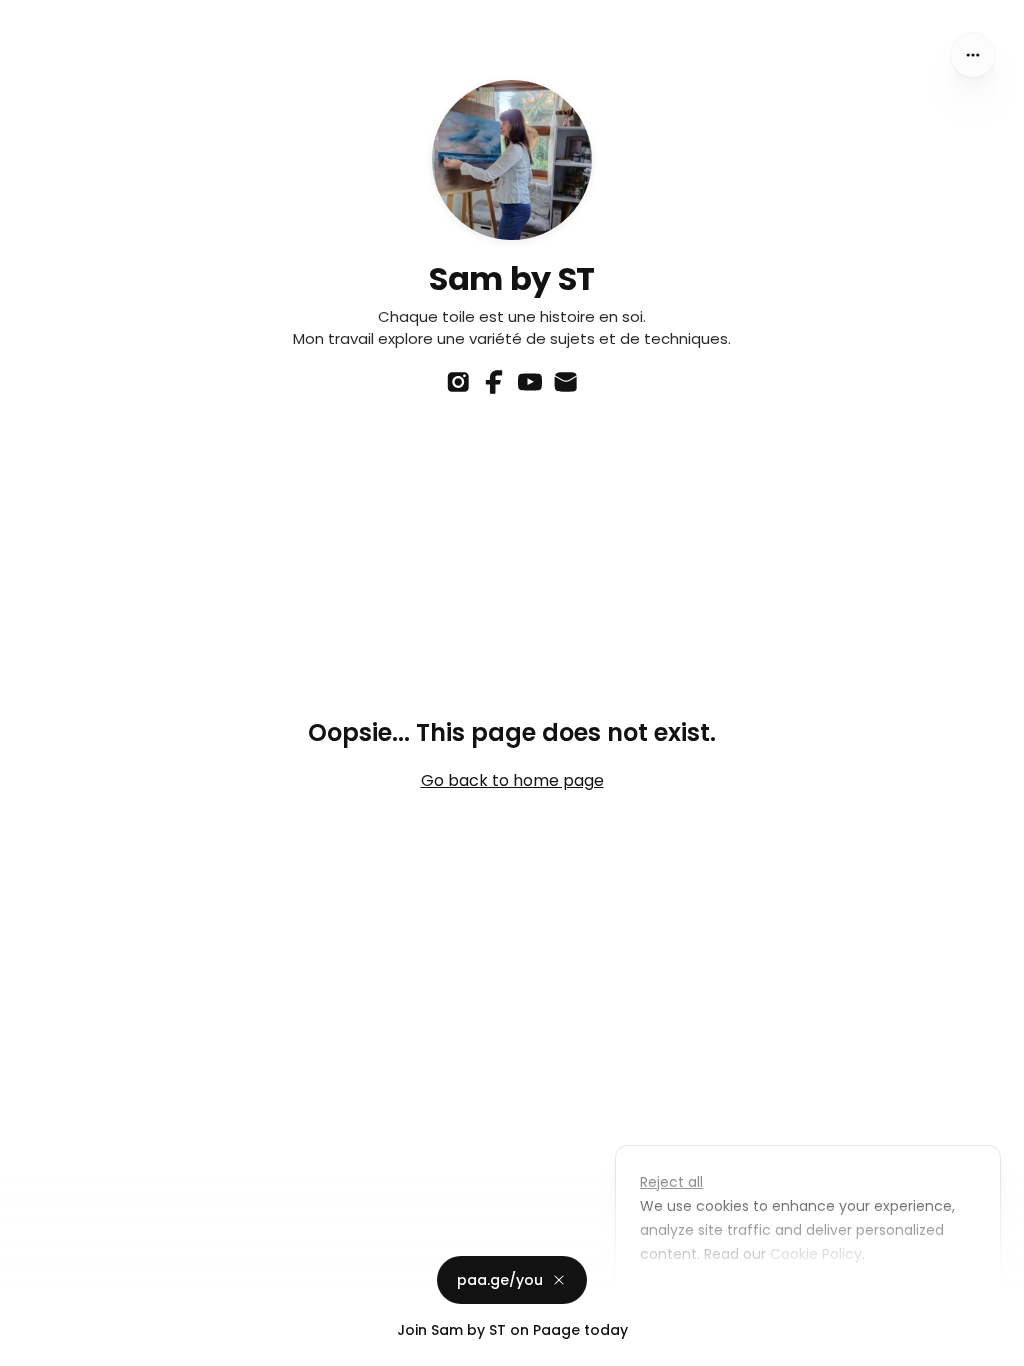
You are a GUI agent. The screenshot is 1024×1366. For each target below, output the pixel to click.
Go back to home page (512, 780)
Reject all (671, 1182)
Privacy (32, 1346)
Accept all (813, 1300)
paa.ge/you (500, 1280)
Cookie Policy (816, 1254)
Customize (692, 1300)
